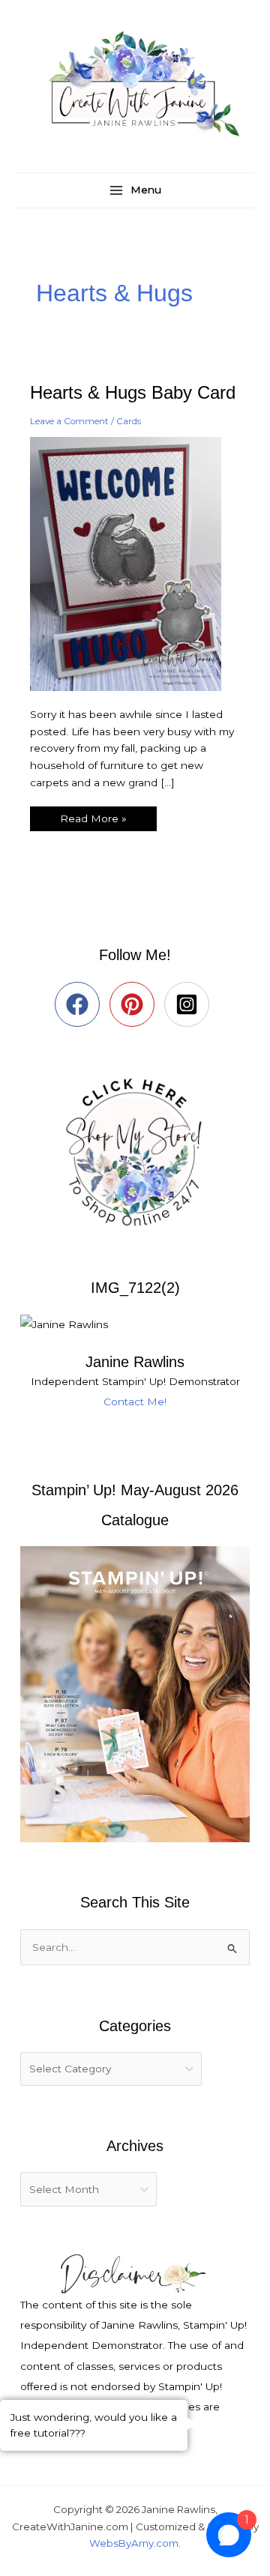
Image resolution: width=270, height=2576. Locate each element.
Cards (129, 421)
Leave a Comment (69, 421)
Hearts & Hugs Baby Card (133, 393)
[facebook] (81, 1004)
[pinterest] (135, 1004)
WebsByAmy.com (134, 2543)
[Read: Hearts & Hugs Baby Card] (135, 563)
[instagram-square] (190, 1004)
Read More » (93, 815)
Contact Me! (135, 1402)
